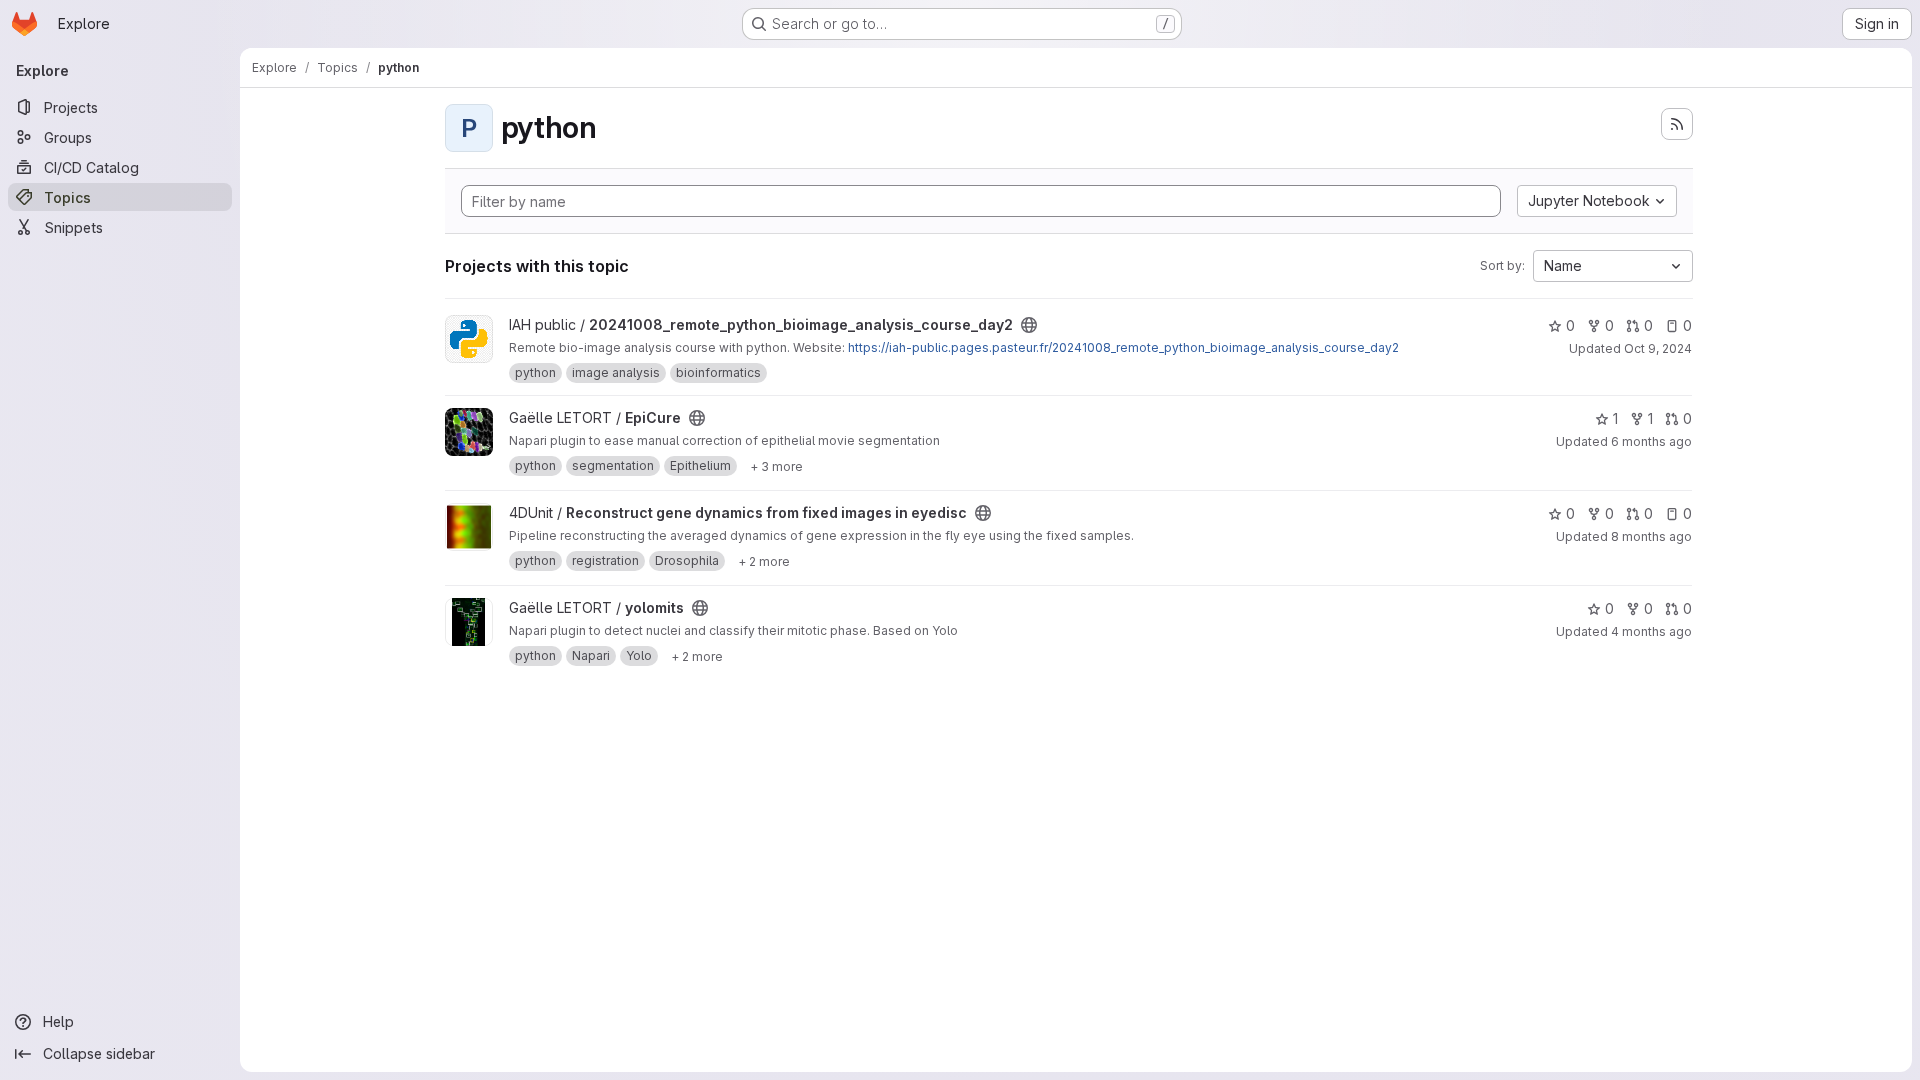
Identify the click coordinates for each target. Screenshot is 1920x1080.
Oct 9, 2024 (1658, 348)
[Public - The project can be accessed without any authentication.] (1029, 325)
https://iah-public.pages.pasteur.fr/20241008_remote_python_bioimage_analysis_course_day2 (1123, 347)
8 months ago (1651, 536)
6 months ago (1651, 441)
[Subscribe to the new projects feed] (1677, 124)
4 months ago (1651, 631)
